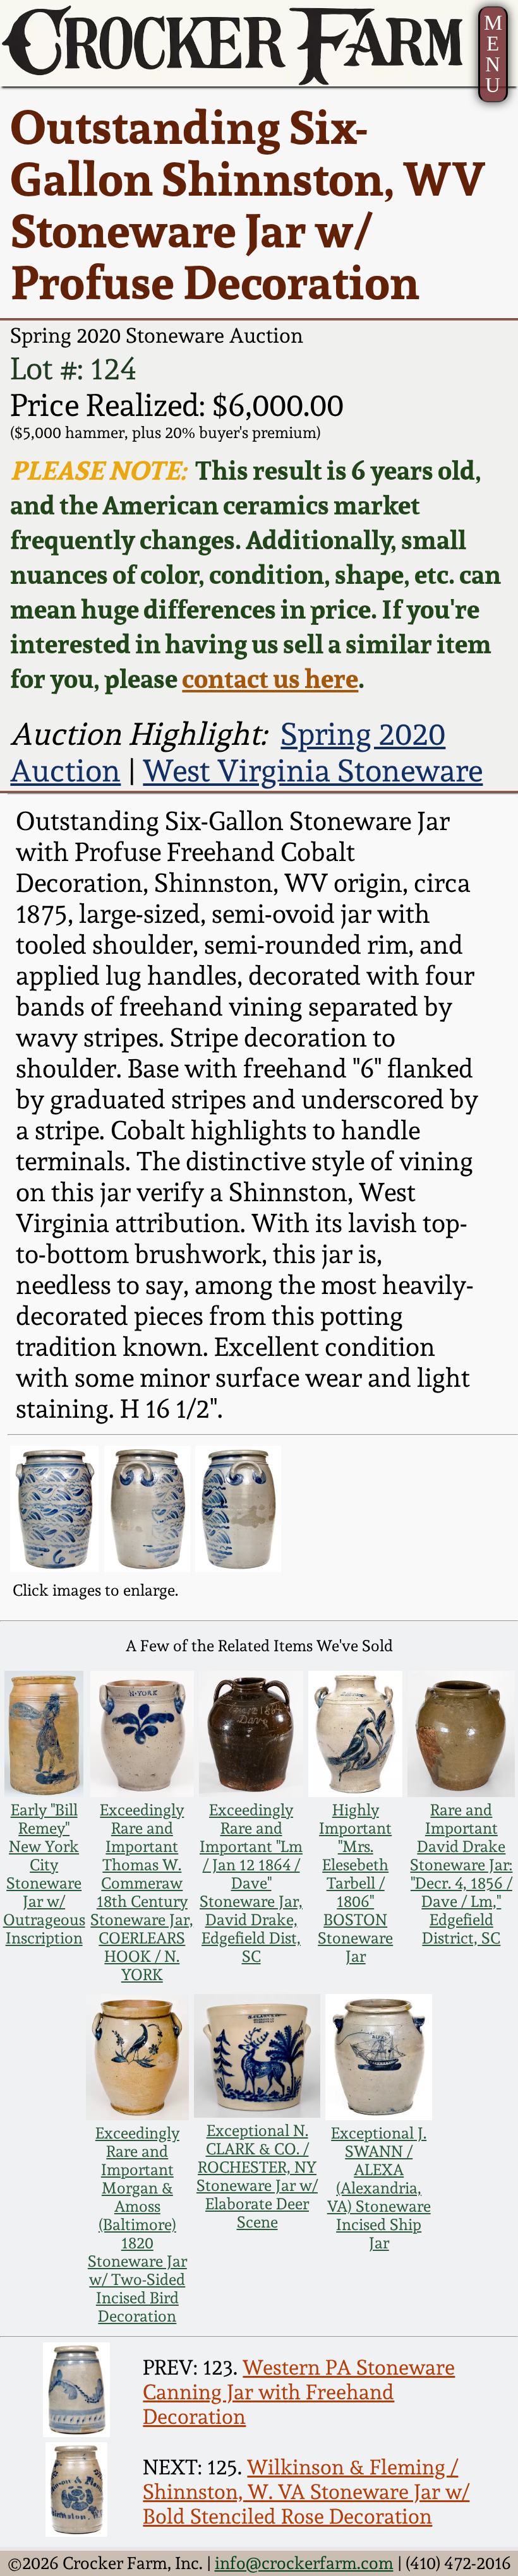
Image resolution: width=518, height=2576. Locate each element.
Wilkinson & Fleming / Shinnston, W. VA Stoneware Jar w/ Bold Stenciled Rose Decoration (306, 2492)
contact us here (270, 678)
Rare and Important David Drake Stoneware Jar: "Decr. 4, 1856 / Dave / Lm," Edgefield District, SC (461, 1874)
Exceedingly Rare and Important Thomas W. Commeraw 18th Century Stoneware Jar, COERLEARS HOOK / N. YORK (142, 1892)
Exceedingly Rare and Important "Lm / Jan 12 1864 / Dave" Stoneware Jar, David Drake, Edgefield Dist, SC (251, 1883)
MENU (493, 54)
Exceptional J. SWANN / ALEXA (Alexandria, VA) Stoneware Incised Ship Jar (379, 2188)
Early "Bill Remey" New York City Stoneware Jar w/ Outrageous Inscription (44, 1874)
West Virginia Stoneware (313, 771)
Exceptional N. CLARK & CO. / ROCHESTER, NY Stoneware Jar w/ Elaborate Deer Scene (257, 2176)
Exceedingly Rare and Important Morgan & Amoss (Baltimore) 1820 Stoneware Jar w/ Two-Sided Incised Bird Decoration (137, 2225)
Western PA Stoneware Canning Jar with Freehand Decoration (299, 2392)
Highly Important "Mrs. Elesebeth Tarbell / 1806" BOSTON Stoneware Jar (355, 1883)
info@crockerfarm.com (304, 2563)
